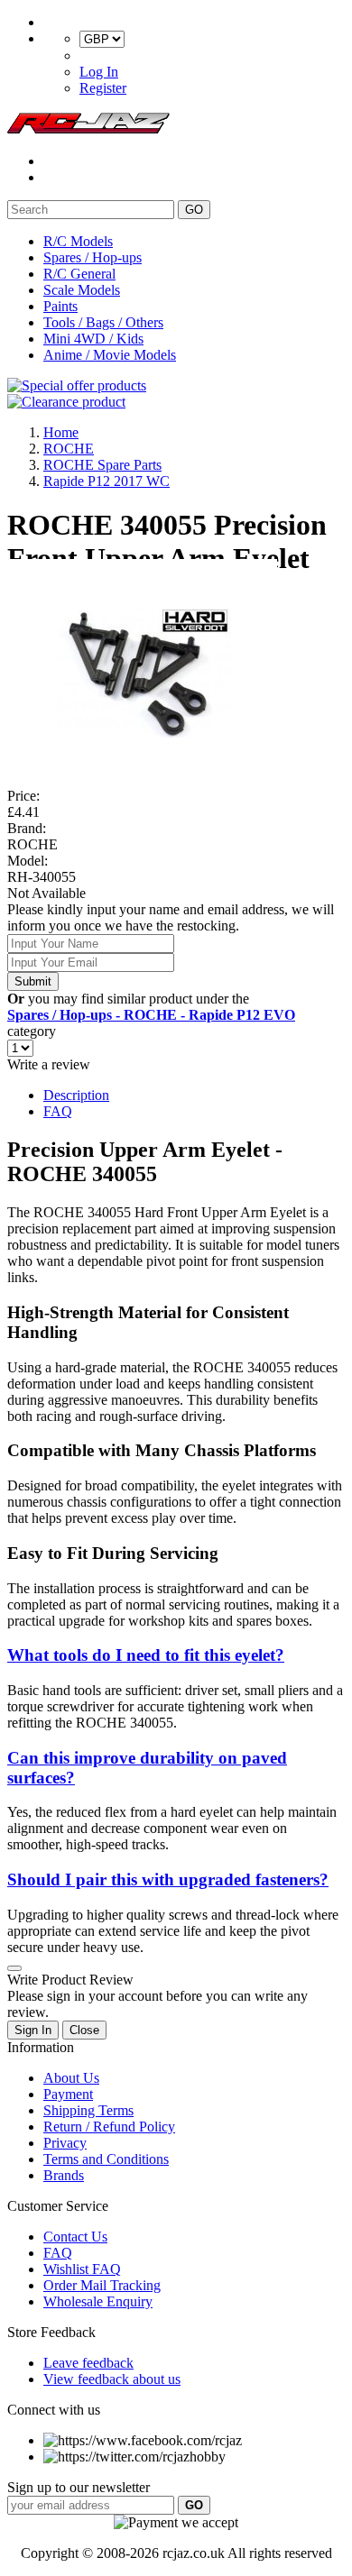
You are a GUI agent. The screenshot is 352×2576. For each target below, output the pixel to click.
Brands (64, 2175)
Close (84, 2030)
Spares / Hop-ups (93, 257)
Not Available (46, 893)
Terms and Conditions (106, 2159)
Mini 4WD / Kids (93, 339)
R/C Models (78, 241)
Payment (68, 2094)
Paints (60, 306)
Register (103, 88)
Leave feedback (88, 2363)
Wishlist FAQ (82, 2269)
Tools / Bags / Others (103, 322)
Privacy (65, 2143)
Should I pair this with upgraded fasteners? (168, 1879)
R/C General (79, 274)
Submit (33, 981)
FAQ (58, 1111)
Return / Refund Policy (109, 2127)
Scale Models (82, 290)
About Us (71, 2078)
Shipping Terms (88, 2110)
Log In (99, 72)
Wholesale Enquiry (98, 2301)
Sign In (33, 2030)
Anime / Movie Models (110, 355)
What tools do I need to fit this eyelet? (146, 1655)
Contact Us (75, 2237)
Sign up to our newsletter (79, 2487)
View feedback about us (112, 2379)
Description (76, 1095)
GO (194, 210)
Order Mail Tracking (102, 2285)
